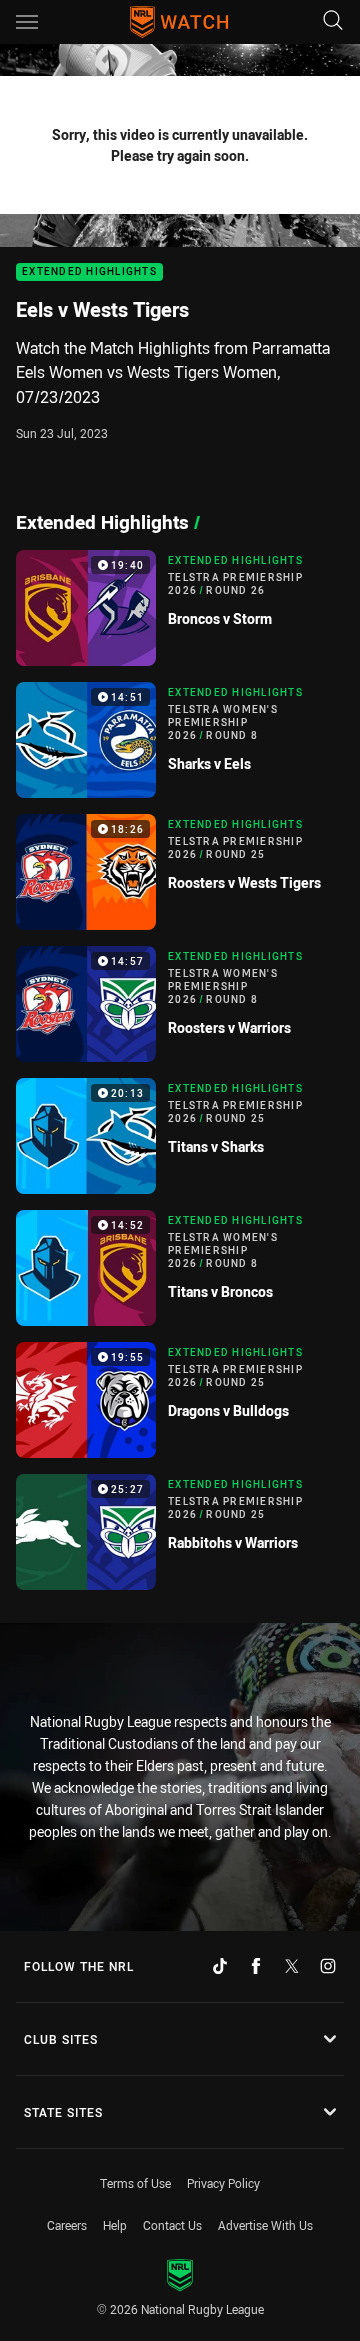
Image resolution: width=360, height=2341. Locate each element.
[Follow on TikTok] (220, 1966)
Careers (67, 2225)
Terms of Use (135, 2183)
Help (115, 2225)
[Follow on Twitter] (292, 1966)
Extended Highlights (89, 272)
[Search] (333, 21)
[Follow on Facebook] (256, 1966)
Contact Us (172, 2225)
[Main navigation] (27, 22)
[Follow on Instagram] (328, 1966)
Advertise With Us (265, 2225)
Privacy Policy (223, 2183)
